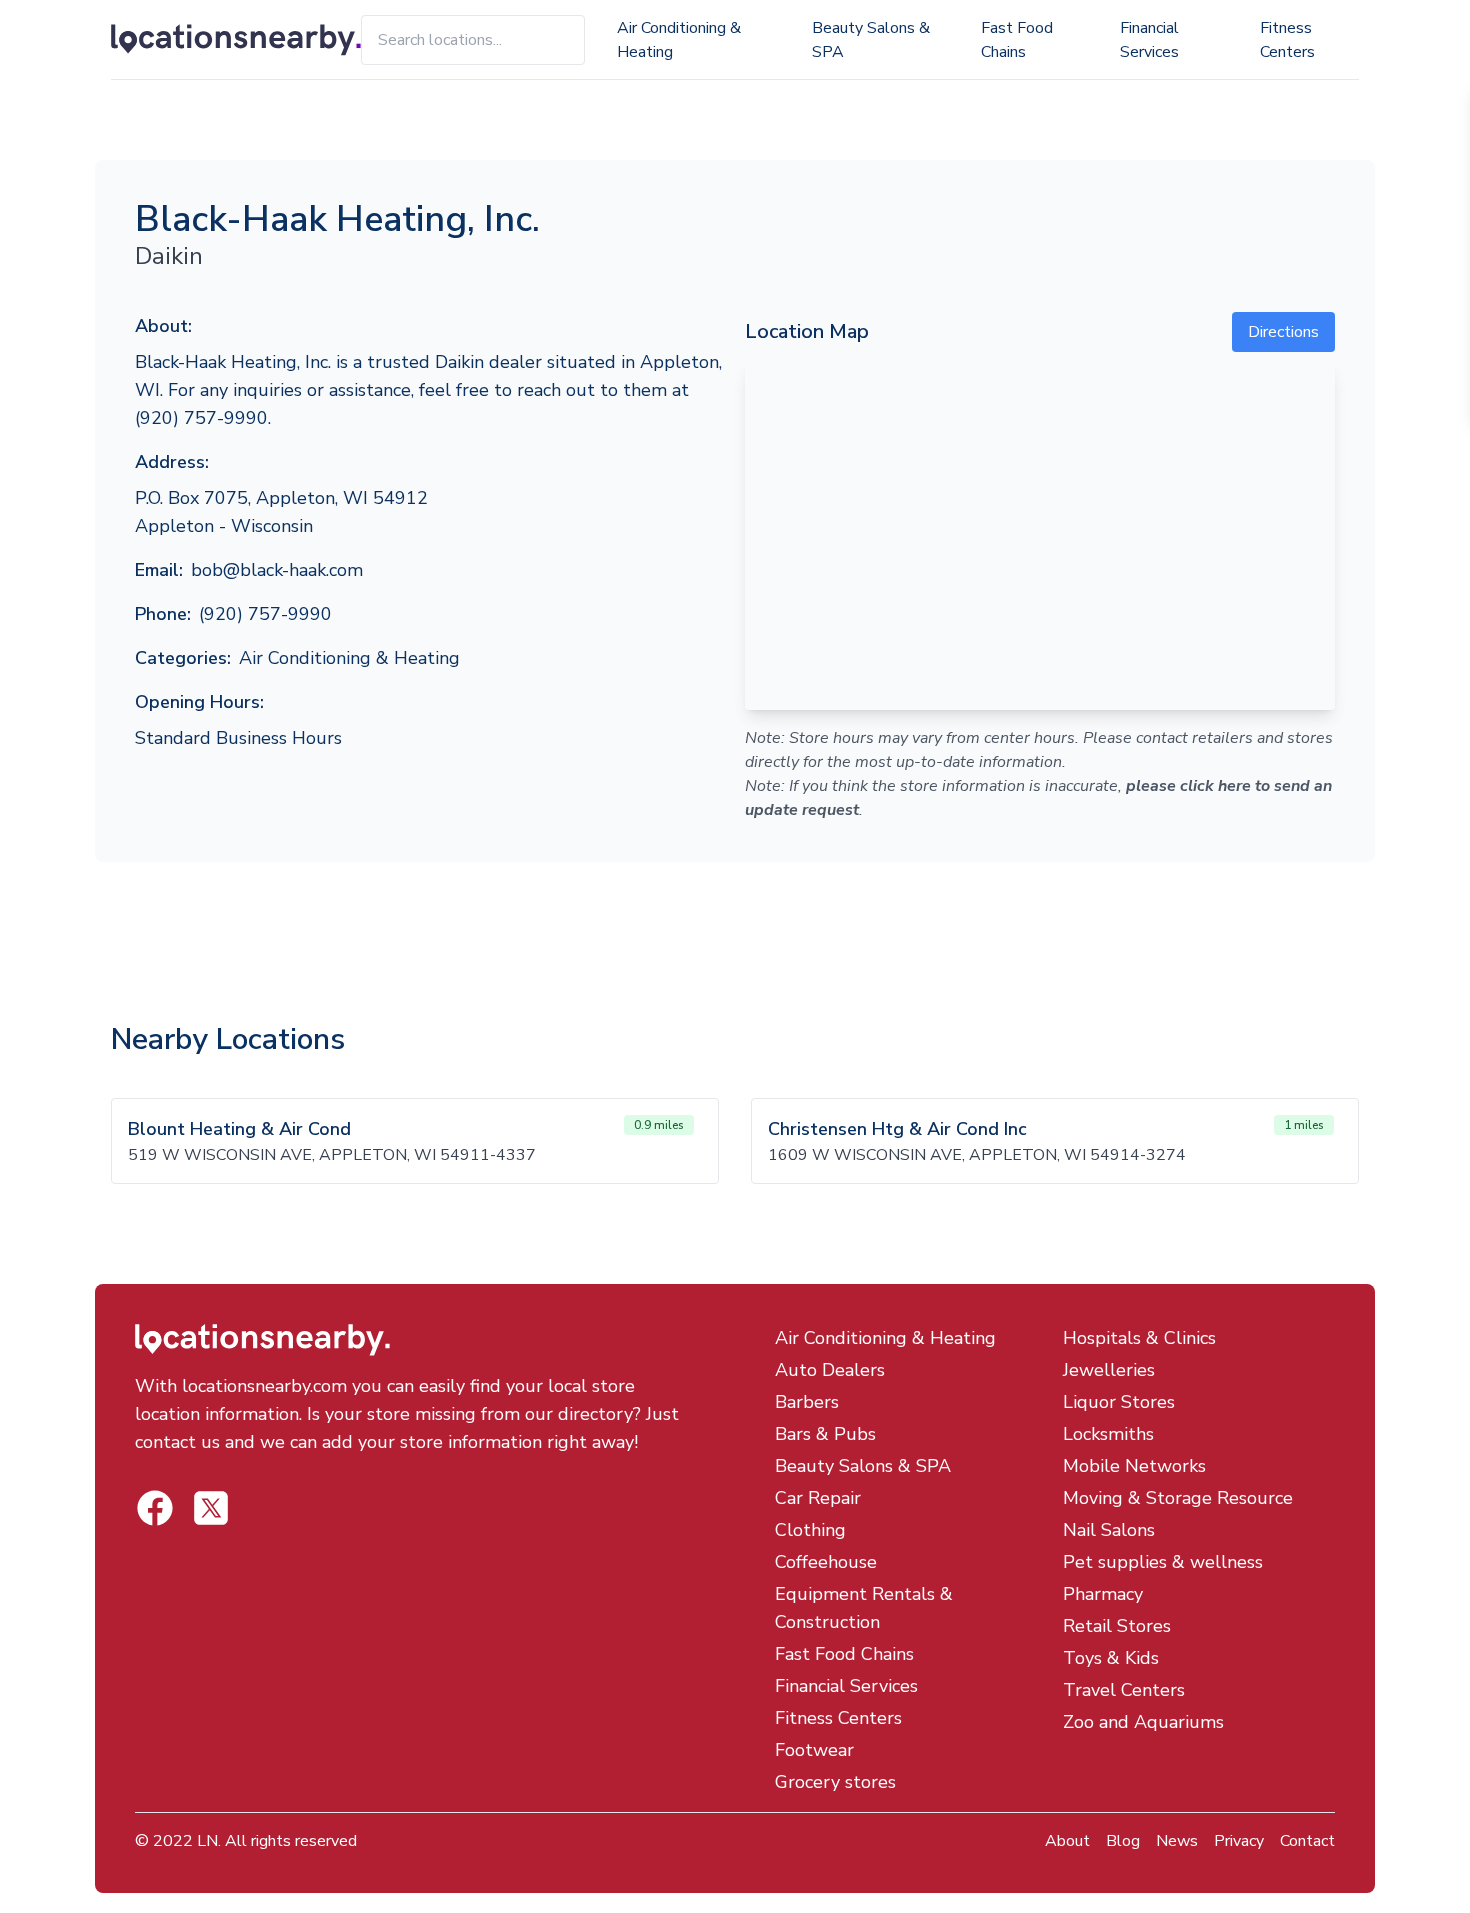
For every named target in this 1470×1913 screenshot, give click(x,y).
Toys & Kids (1111, 1658)
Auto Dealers (830, 1370)
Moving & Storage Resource (1178, 1498)
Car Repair (818, 1498)
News (1177, 1841)
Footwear (814, 1750)
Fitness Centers (1287, 40)
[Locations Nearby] (236, 40)
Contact (1307, 1841)
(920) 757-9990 (265, 614)
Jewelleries (1109, 1370)
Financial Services (1149, 40)
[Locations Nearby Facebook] (211, 1508)
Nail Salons (1109, 1530)
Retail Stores (1117, 1626)
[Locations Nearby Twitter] (155, 1508)
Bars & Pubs (825, 1434)
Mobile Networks (1134, 1466)
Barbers (807, 1402)
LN (207, 1841)
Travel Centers (1124, 1690)
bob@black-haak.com (277, 570)
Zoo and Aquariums (1143, 1722)
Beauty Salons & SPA (871, 40)
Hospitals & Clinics (1139, 1338)
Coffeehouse (826, 1562)
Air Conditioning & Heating (679, 40)
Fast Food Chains (1017, 40)
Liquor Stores (1119, 1402)
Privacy (1239, 1841)
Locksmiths (1108, 1434)
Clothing (810, 1530)
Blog (1123, 1841)
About (1067, 1841)
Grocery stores (835, 1782)
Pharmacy (1103, 1594)
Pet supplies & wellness (1163, 1562)
